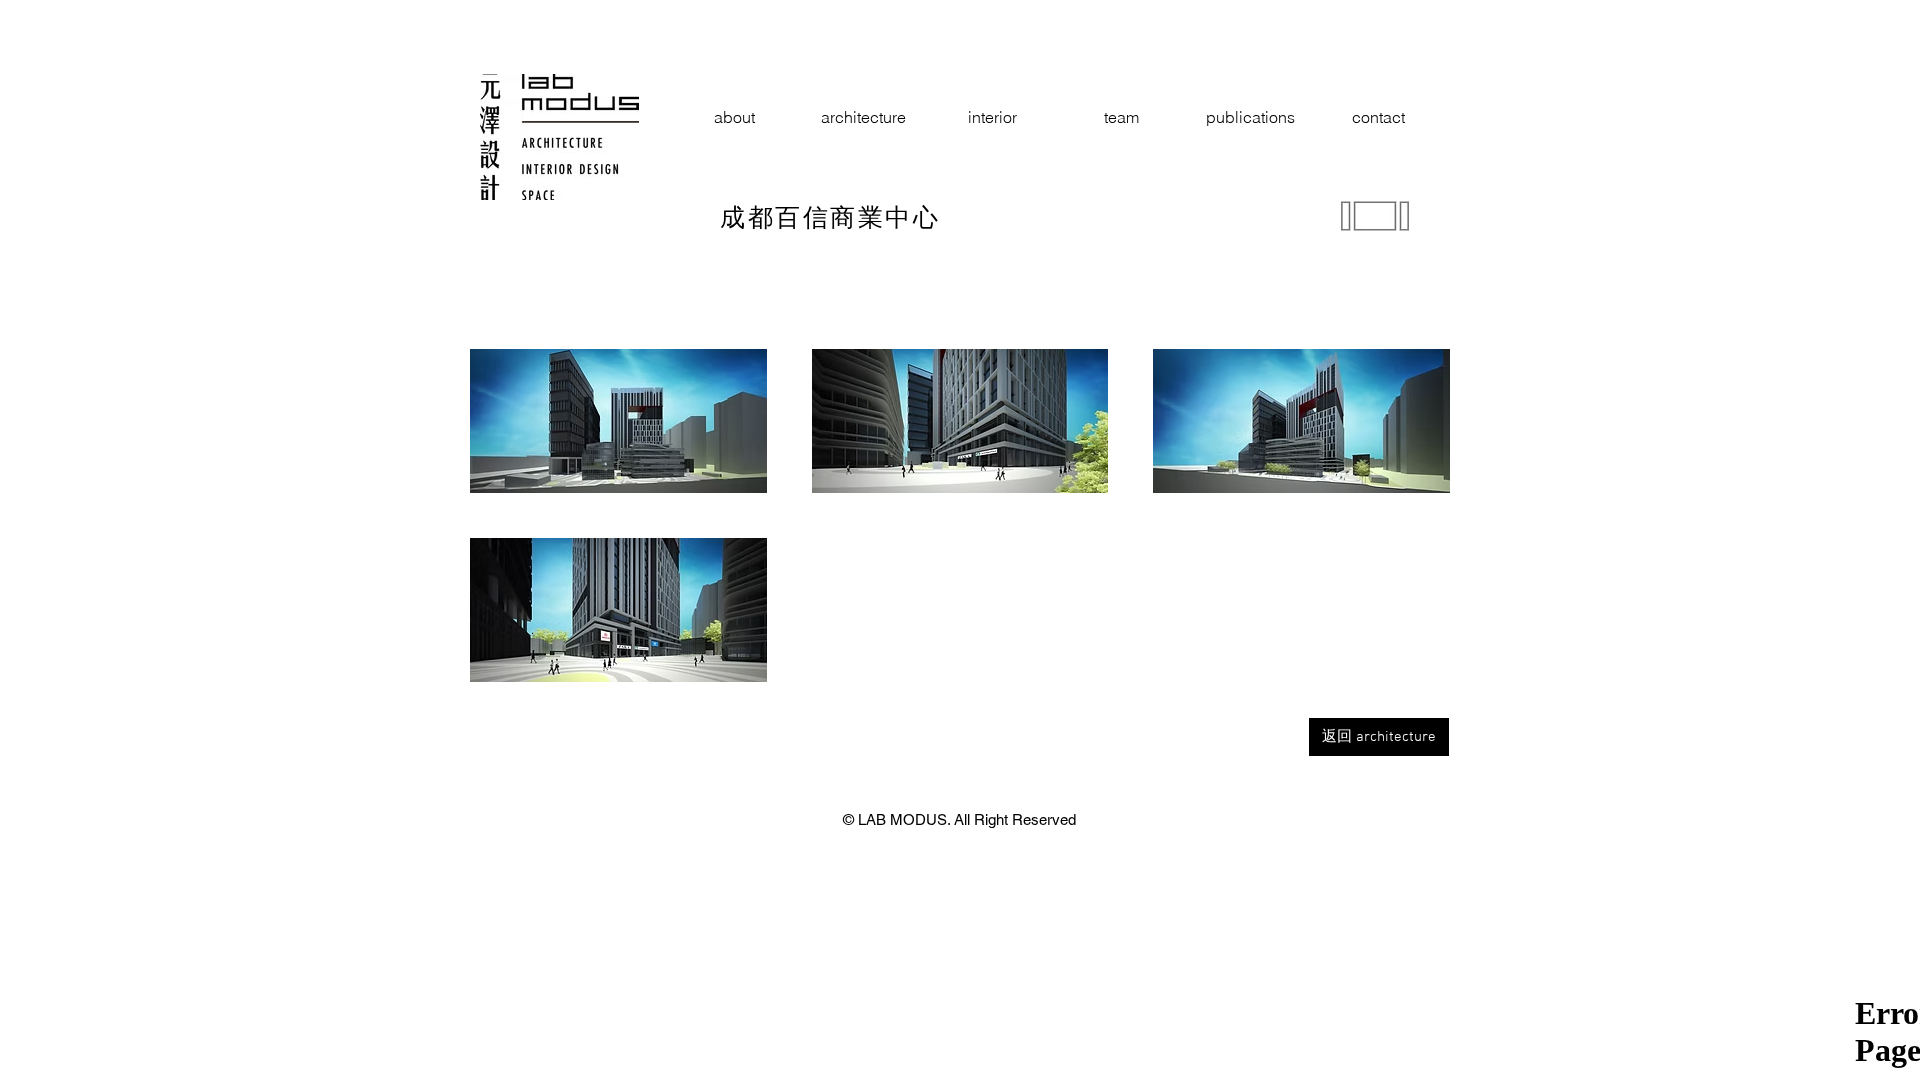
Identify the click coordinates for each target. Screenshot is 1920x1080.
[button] (618, 421)
